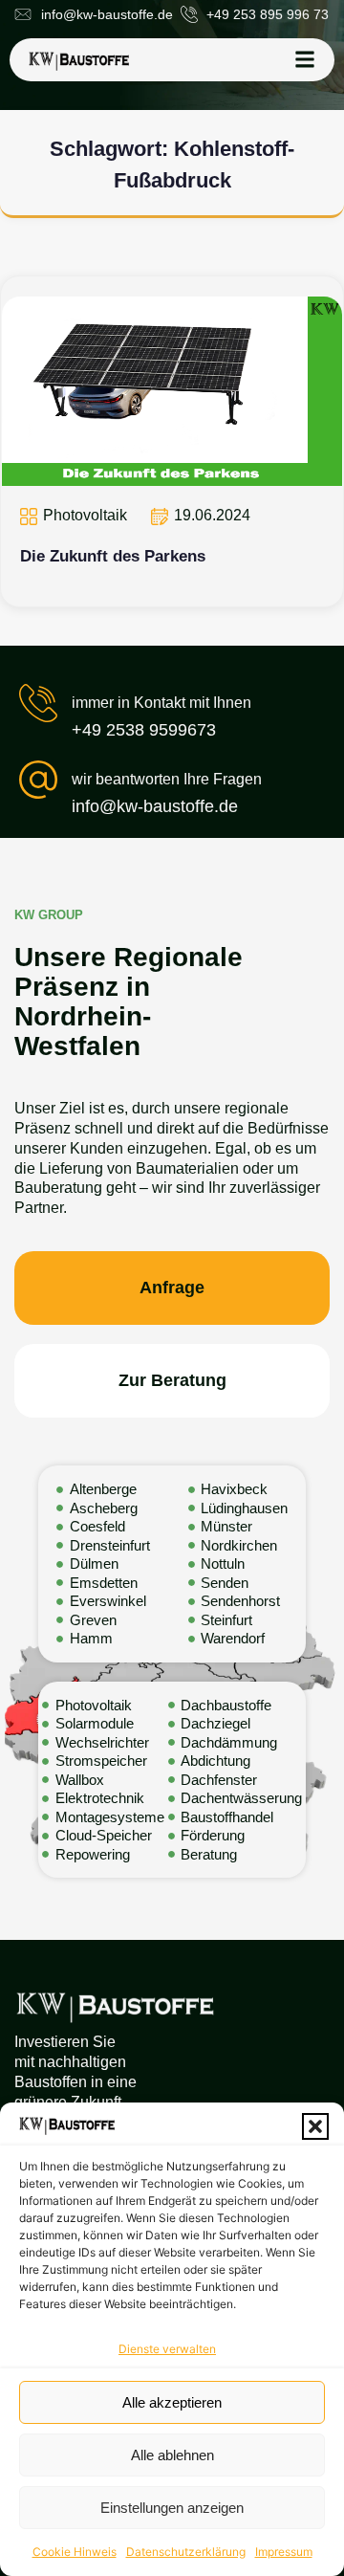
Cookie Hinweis (75, 2552)
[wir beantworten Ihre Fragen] (38, 780)
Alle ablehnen (172, 2455)
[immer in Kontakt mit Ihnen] (38, 703)
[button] (315, 2126)
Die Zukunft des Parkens (113, 556)
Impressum (284, 2552)
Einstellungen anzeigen (172, 2508)
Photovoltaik (85, 515)
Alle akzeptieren (172, 2402)
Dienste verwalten (167, 2349)
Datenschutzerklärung (186, 2552)
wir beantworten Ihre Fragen (167, 779)
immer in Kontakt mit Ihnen (161, 703)
